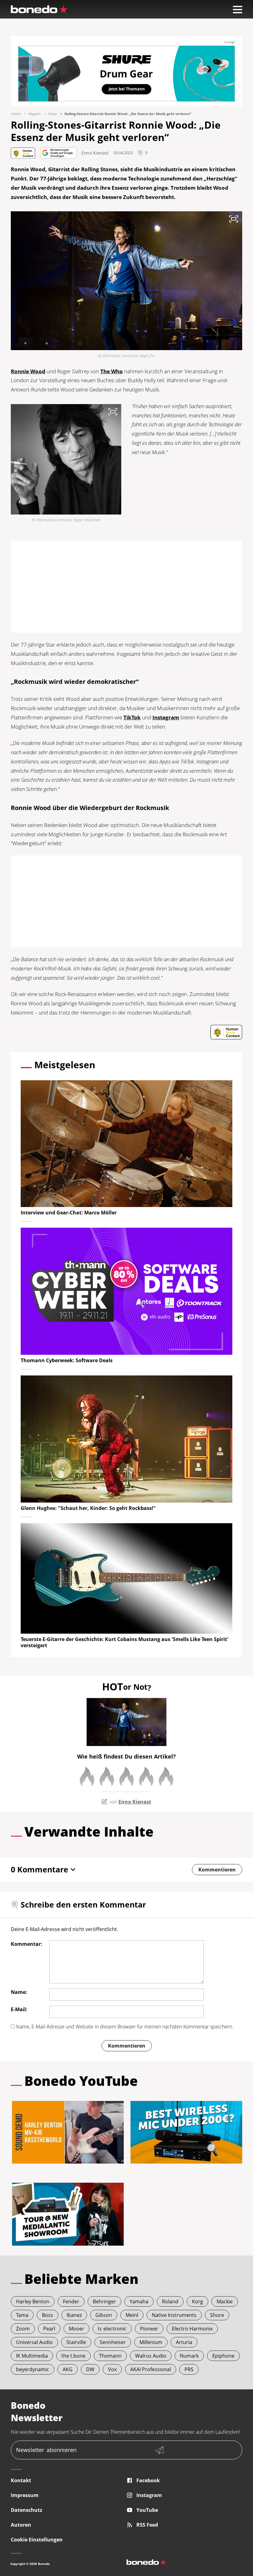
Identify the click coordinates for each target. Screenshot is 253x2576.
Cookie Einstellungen (37, 2540)
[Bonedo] (39, 9)
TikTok (132, 717)
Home (16, 114)
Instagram (166, 717)
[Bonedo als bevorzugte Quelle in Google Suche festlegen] (58, 153)
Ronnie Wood (28, 371)
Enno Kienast (95, 153)
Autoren (21, 2525)
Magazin (35, 114)
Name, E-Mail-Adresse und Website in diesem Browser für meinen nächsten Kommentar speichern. (125, 2027)
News (53, 114)
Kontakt (21, 2480)
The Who (112, 371)
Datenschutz (27, 2510)
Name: (19, 1992)
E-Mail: (19, 2009)
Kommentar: (27, 1944)
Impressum (25, 2495)
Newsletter (46, 2450)
